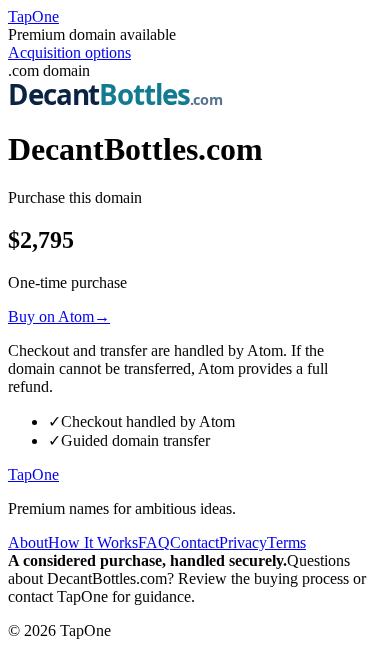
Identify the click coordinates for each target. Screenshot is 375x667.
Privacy (243, 542)
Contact (194, 542)
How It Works (93, 542)
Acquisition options (69, 52)
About (28, 542)
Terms (286, 542)
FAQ (154, 542)
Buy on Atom (59, 316)
